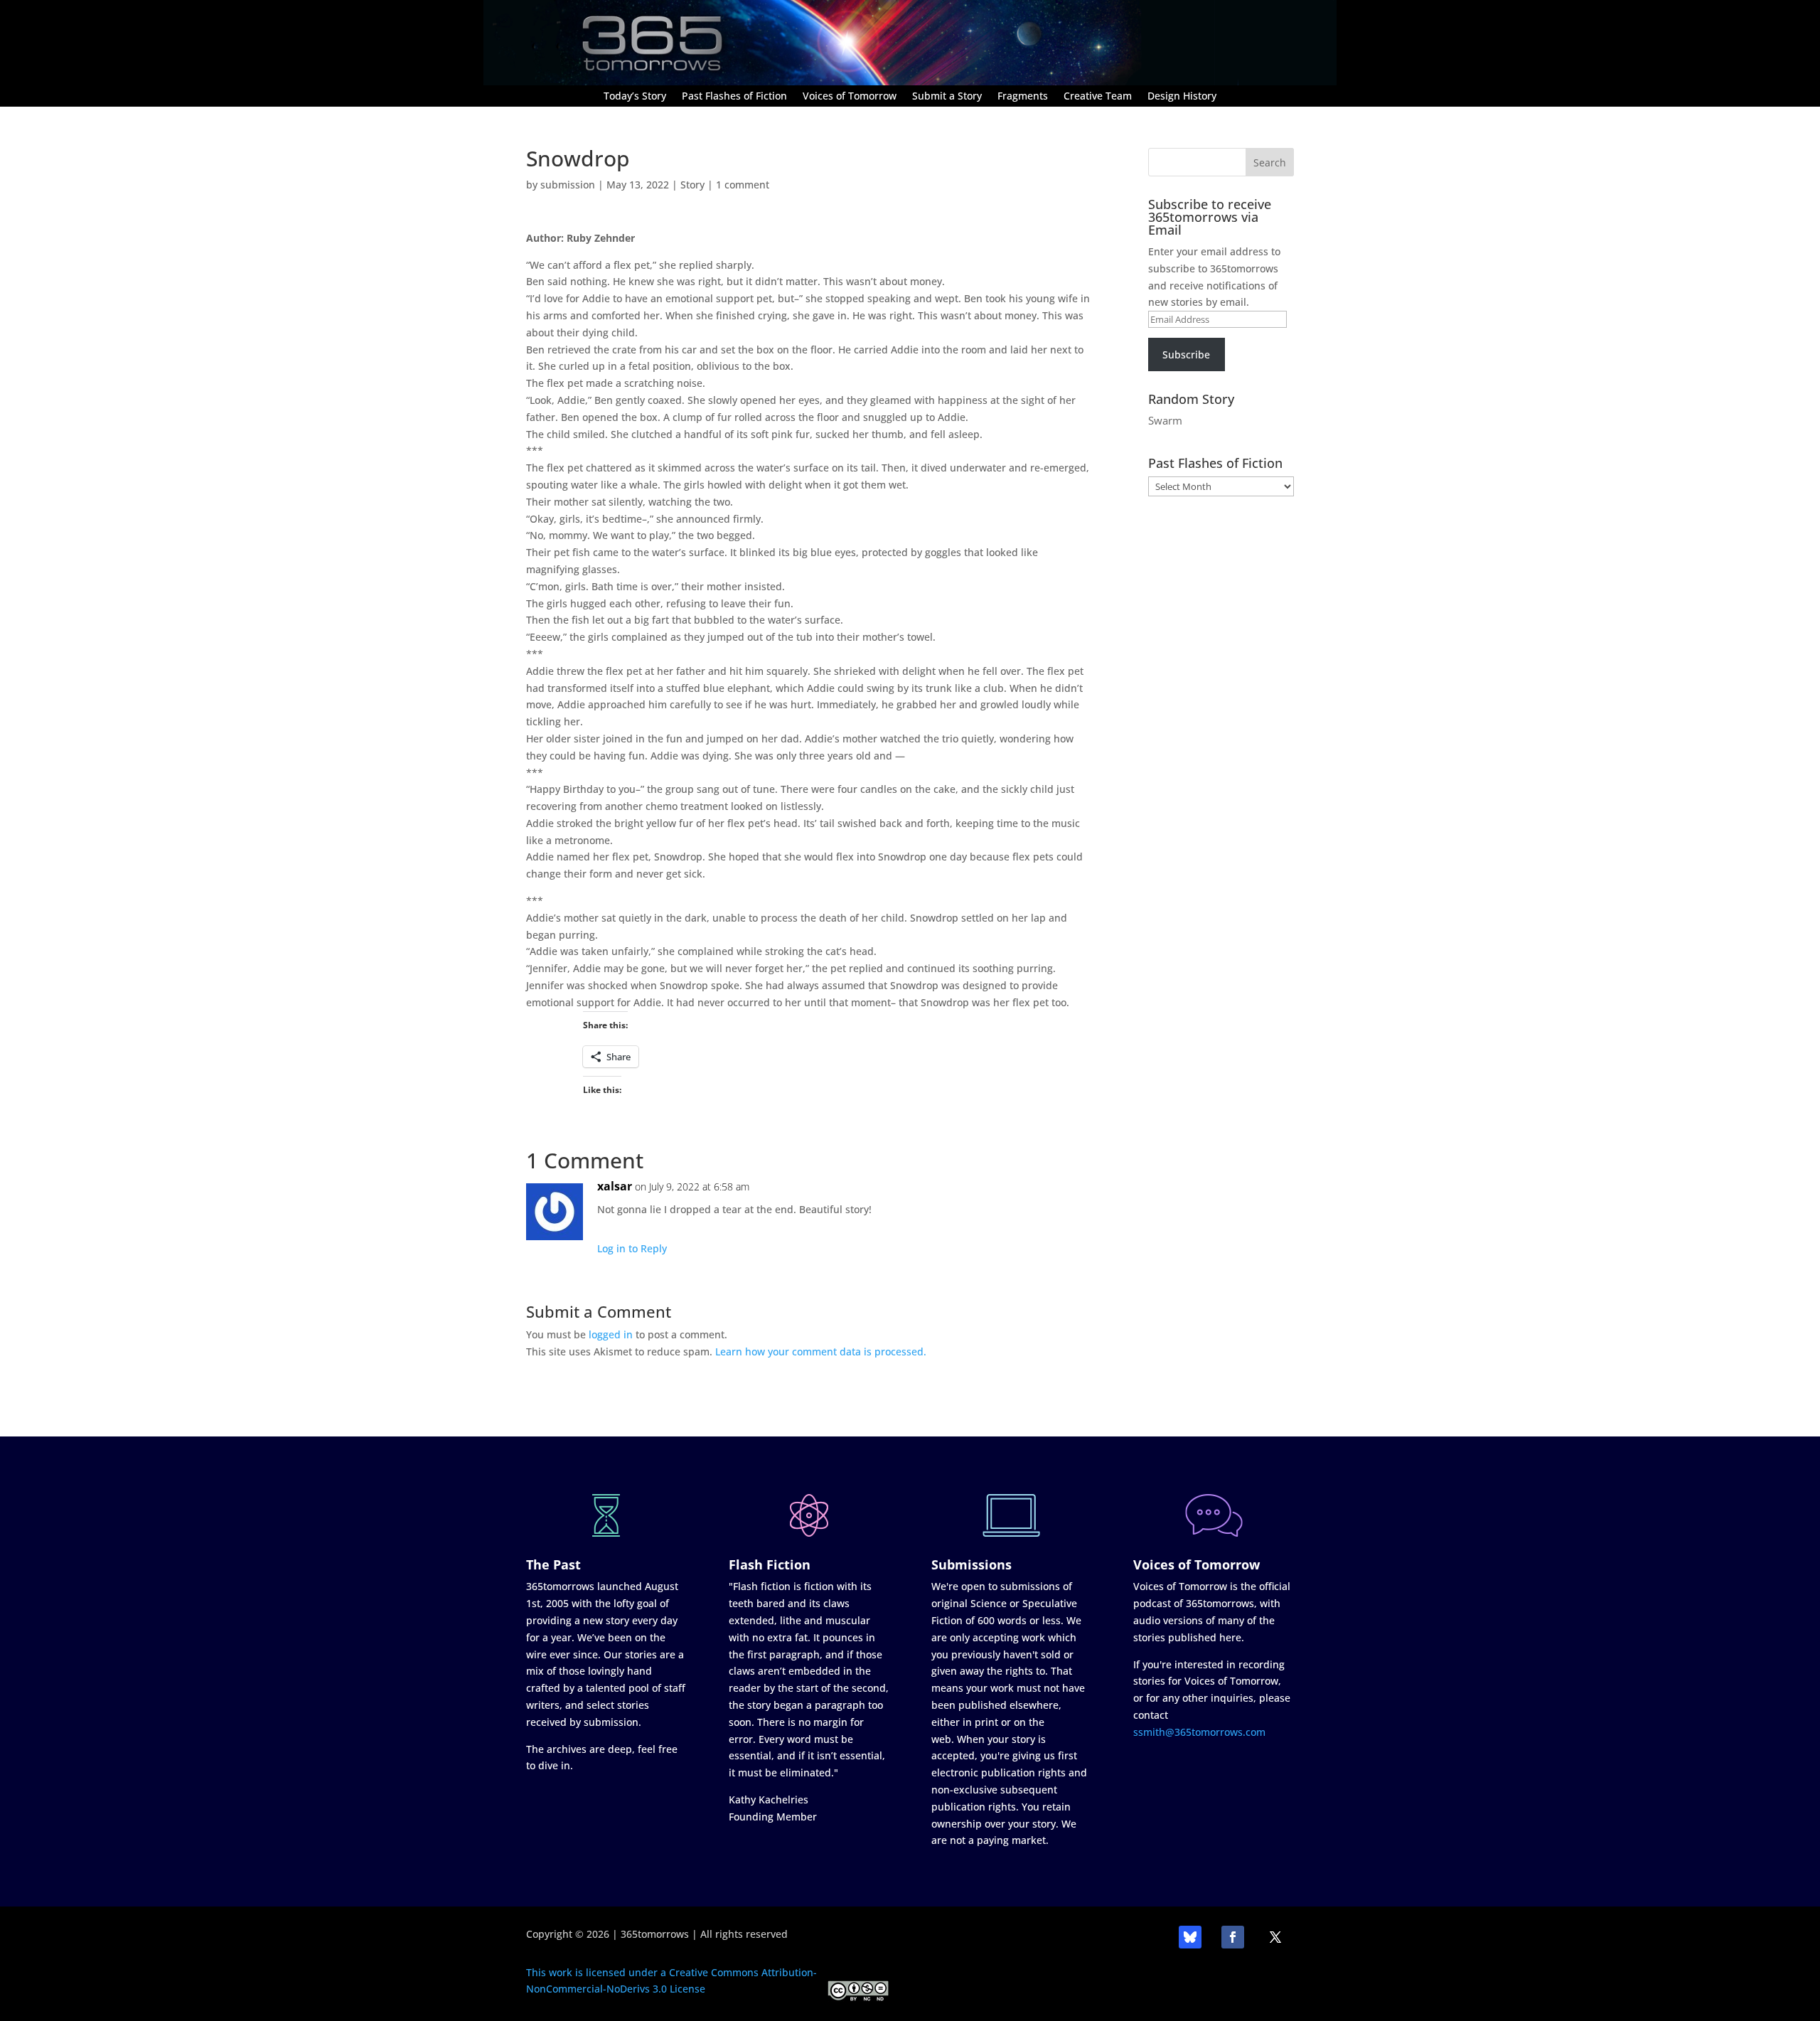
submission (568, 185)
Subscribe (1186, 354)
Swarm (1165, 420)
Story (692, 185)
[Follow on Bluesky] (1190, 1937)
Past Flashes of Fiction (734, 97)
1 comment (743, 185)
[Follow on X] (1275, 1937)
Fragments (1023, 97)
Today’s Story (635, 97)
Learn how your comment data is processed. (821, 1351)
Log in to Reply (632, 1248)
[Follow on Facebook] (1233, 1937)
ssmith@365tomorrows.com (1199, 1732)
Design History (1182, 97)
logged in (611, 1334)
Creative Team (1098, 97)
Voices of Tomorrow (850, 97)
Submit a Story (947, 97)
